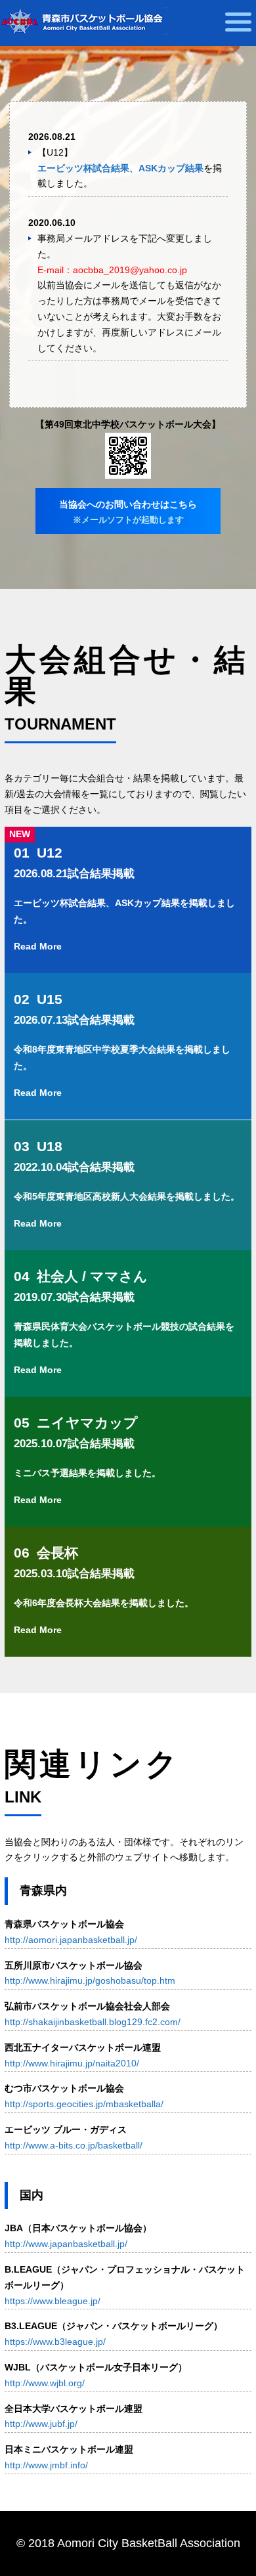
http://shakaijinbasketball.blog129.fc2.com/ (93, 2022)
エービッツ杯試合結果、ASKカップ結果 (120, 168)
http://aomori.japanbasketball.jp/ (71, 1940)
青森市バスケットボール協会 (84, 21)
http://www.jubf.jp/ (41, 2424)
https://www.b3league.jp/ (55, 2342)
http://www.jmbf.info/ (46, 2465)
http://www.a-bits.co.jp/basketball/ (74, 2145)
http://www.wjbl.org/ (45, 2383)
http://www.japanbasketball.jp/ (66, 2244)
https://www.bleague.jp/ (53, 2301)
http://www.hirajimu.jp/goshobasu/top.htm (90, 1980)
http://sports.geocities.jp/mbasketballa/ (84, 2104)
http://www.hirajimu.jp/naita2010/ (72, 2063)
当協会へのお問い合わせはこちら (128, 512)
